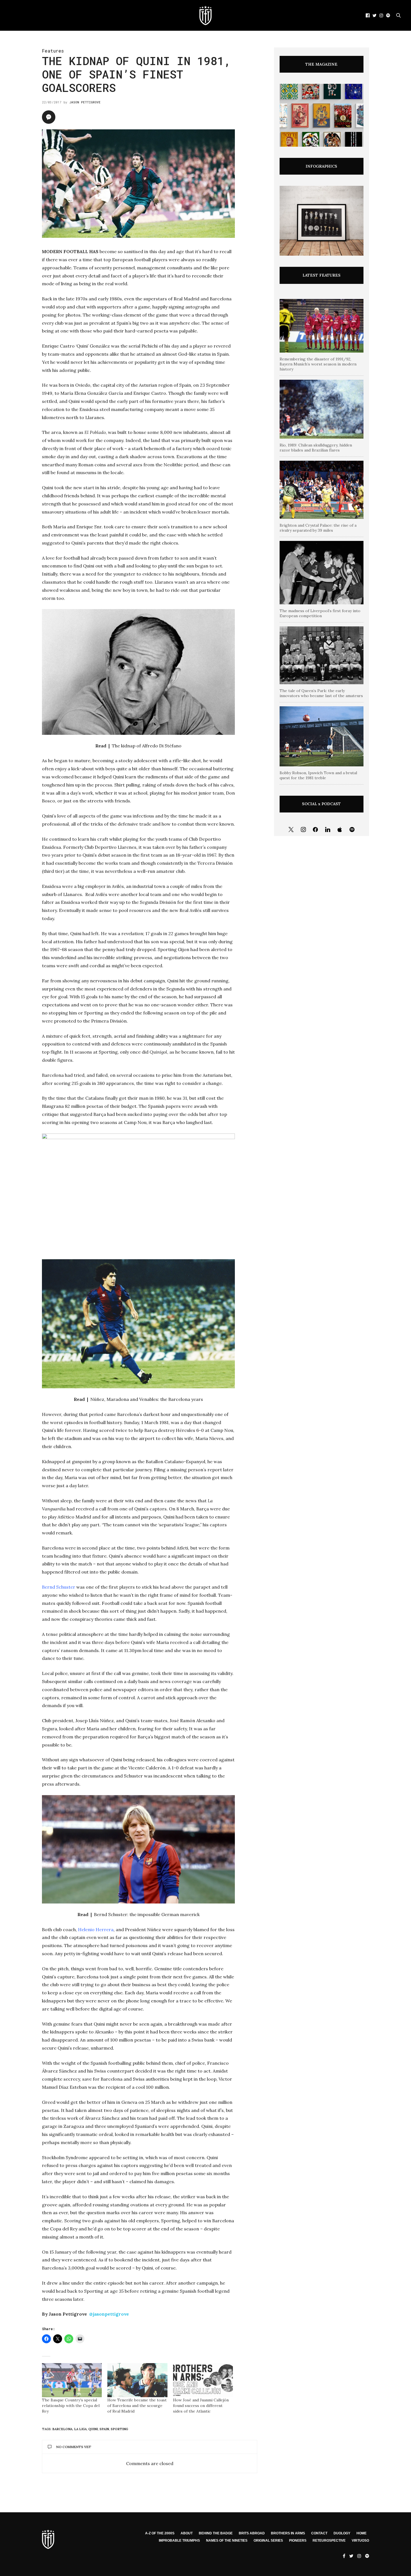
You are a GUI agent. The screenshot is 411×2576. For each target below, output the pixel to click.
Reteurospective (329, 2541)
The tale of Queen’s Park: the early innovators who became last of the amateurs (321, 693)
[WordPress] (340, 830)
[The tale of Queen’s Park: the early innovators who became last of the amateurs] (322, 655)
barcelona (62, 2429)
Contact (319, 2533)
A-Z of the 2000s (160, 2533)
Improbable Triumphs (179, 2541)
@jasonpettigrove (109, 2314)
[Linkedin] (328, 830)
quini (93, 2429)
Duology (342, 2533)
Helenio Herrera (96, 1929)
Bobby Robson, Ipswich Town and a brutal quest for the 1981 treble (318, 775)
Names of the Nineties (227, 2541)
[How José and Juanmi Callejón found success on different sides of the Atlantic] (203, 2380)
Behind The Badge (216, 2533)
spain (104, 2429)
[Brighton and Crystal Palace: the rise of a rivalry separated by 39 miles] (322, 490)
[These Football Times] (206, 15)
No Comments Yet (74, 2447)
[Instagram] (303, 830)
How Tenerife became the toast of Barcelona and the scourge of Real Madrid (137, 2406)
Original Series (268, 2541)
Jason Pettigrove (85, 102)
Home (362, 2533)
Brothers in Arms (288, 2533)
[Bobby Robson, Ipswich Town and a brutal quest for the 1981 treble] (322, 736)
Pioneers (298, 2541)
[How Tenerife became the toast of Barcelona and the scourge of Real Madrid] (137, 2380)
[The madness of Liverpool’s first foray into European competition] (322, 572)
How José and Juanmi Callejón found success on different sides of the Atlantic (201, 2406)
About (187, 2533)
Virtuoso (360, 2541)
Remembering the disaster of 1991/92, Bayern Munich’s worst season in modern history (318, 364)
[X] (291, 830)
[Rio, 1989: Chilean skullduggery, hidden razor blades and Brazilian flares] (322, 409)
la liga (80, 2429)
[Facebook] (315, 830)
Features (53, 51)
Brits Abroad (252, 2533)
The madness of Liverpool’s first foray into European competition (320, 613)
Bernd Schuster (59, 1587)
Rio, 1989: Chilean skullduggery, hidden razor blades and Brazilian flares (316, 448)
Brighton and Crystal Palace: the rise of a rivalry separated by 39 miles (318, 528)
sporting (119, 2429)
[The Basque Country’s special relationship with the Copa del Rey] (72, 2380)
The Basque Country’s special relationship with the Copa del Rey (71, 2406)
